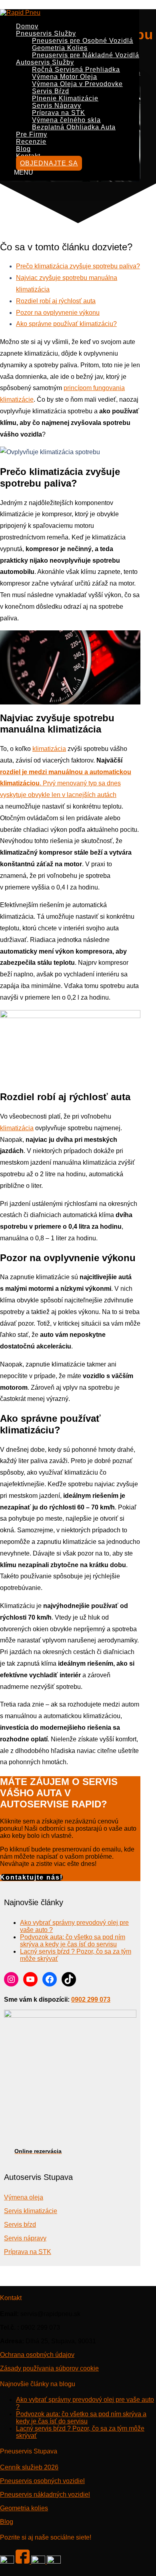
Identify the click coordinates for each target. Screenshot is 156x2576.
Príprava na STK (59, 113)
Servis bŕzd (20, 2225)
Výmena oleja (24, 2197)
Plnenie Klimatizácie (65, 98)
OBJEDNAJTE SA (49, 163)
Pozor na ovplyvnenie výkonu (58, 313)
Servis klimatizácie (31, 2211)
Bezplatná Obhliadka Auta (74, 127)
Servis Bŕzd (51, 91)
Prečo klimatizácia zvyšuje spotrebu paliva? (78, 266)
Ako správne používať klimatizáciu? (66, 324)
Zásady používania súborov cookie (49, 2368)
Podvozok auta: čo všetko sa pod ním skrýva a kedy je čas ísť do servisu (73, 1941)
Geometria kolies (24, 2508)
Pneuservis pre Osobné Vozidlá (83, 41)
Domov (27, 26)
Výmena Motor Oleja (65, 77)
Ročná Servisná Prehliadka (76, 69)
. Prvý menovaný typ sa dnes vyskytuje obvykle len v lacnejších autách (66, 784)
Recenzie (31, 142)
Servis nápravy (25, 2238)
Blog (23, 149)
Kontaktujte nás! (31, 1877)
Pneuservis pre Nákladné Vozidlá (86, 55)
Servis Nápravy (57, 106)
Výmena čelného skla (66, 120)
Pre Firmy (32, 134)
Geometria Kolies (60, 48)
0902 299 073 (91, 1999)
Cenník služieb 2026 (29, 2467)
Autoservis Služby (45, 62)
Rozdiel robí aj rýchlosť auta (56, 301)
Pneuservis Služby (46, 33)
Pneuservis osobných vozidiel (42, 2481)
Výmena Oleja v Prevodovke (77, 84)
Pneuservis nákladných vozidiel (45, 2494)
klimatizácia (49, 749)
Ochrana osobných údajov (37, 2355)
